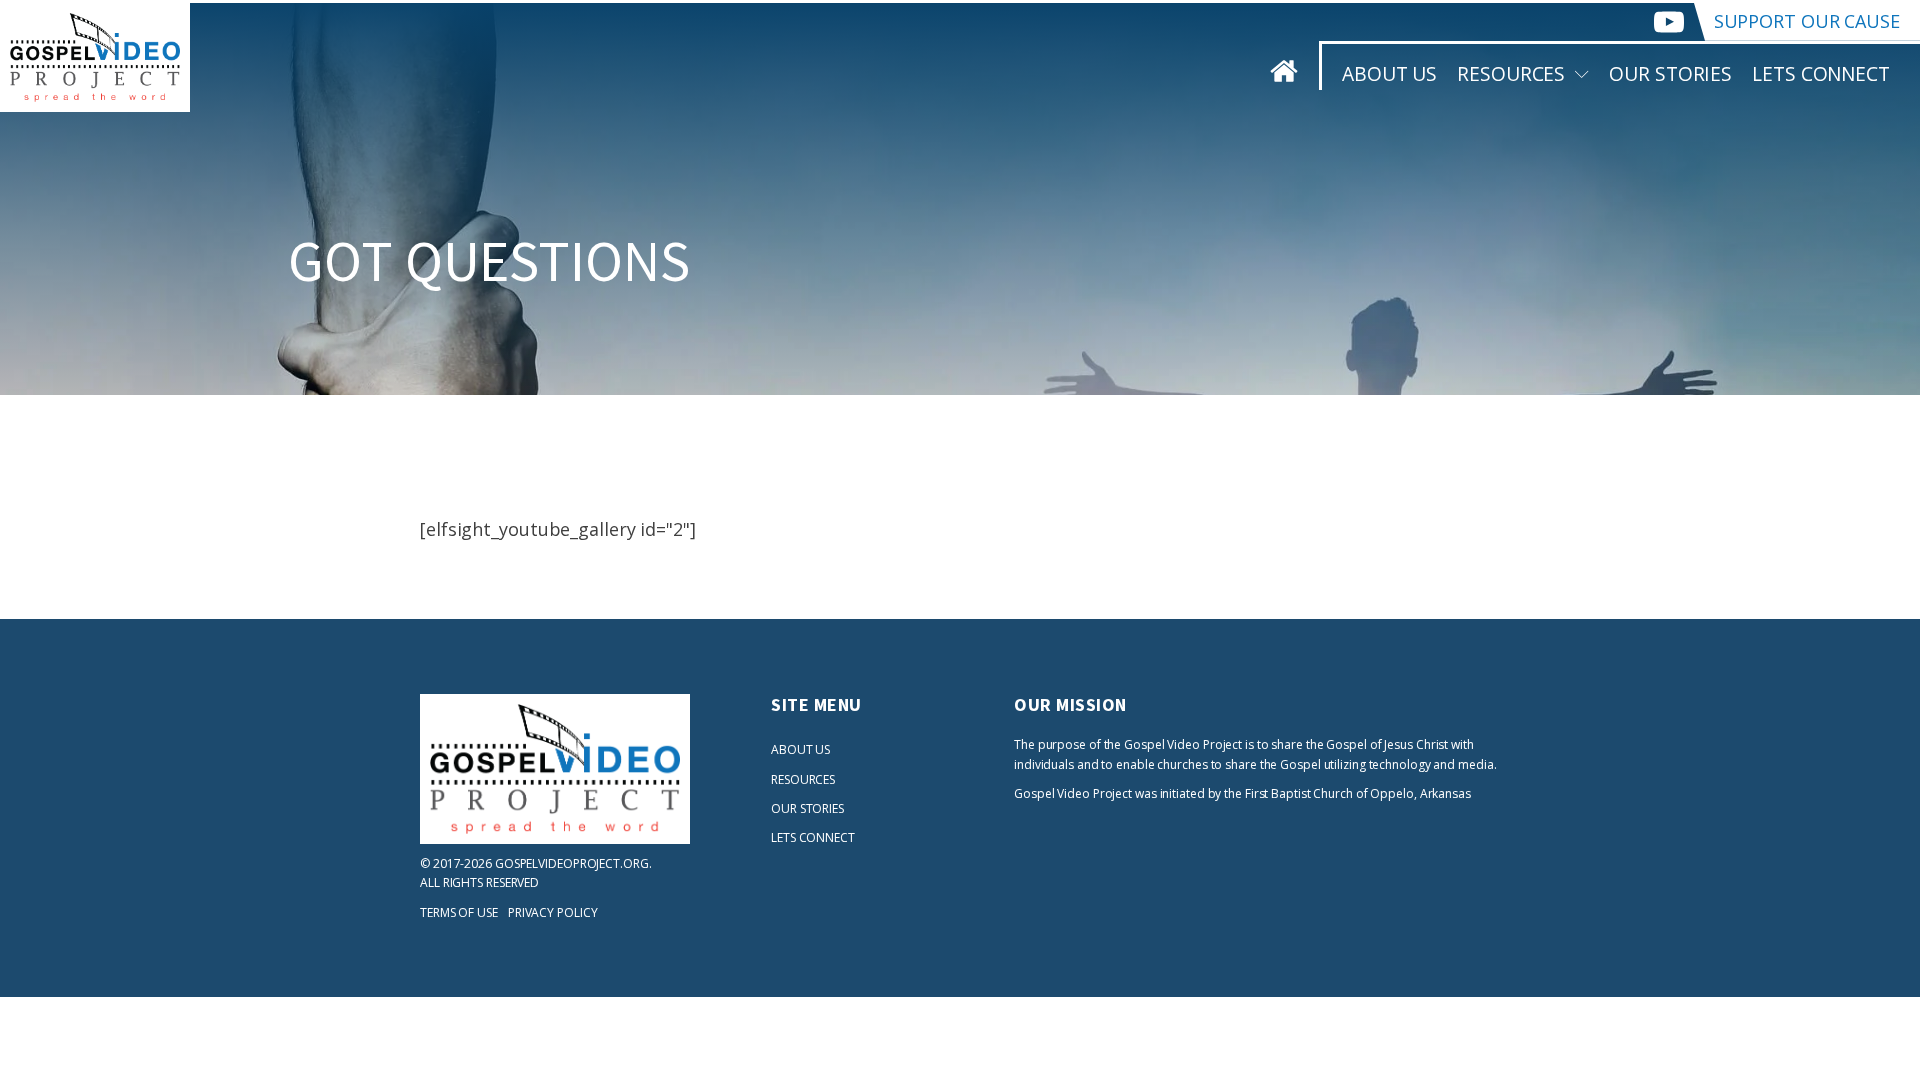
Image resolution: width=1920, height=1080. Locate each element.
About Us (1389, 73)
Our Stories (1670, 73)
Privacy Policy (553, 912)
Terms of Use (459, 912)
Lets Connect (1821, 73)
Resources (1511, 73)
